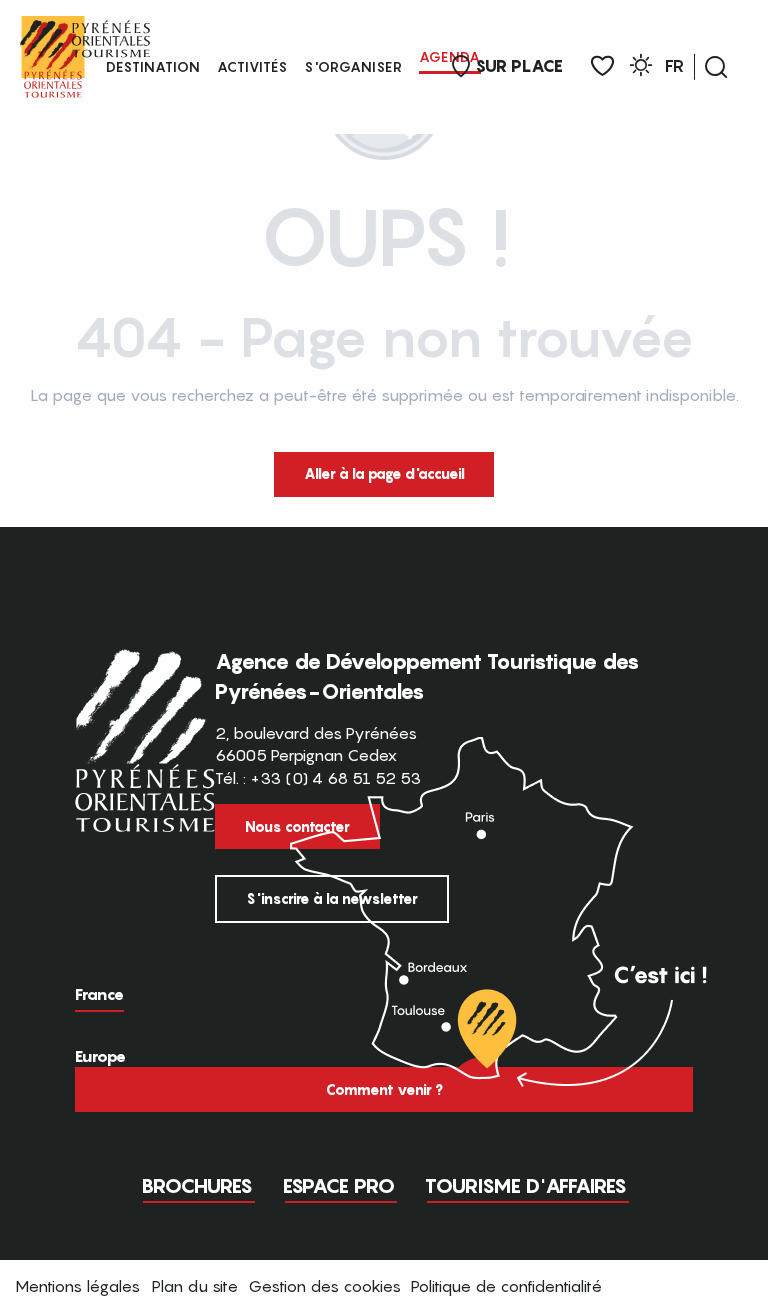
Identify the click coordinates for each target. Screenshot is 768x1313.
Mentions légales (77, 1286)
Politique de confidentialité (506, 1286)
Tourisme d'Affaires (526, 1186)
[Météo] (641, 68)
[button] (716, 67)
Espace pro (339, 1186)
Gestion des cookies (324, 1286)
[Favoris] (602, 66)
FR (674, 66)
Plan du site (195, 1286)
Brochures (197, 1186)
